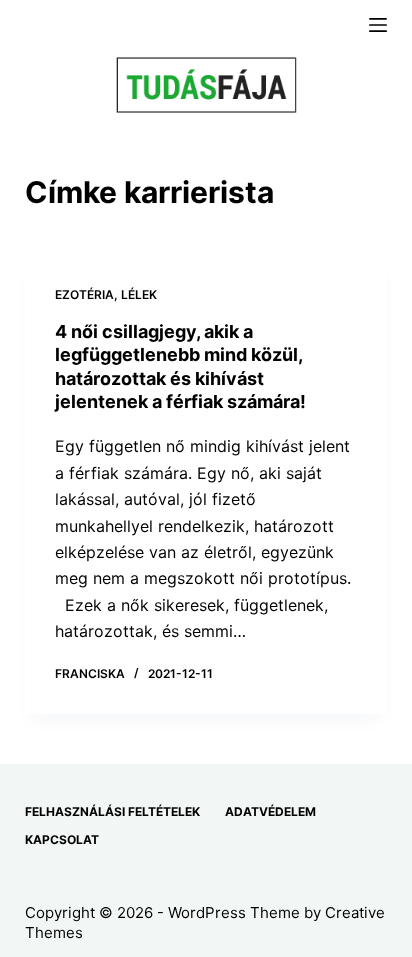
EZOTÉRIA (84, 294)
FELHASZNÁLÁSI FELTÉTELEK (112, 811)
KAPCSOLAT (62, 839)
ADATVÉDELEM (270, 811)
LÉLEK (139, 294)
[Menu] (378, 25)
